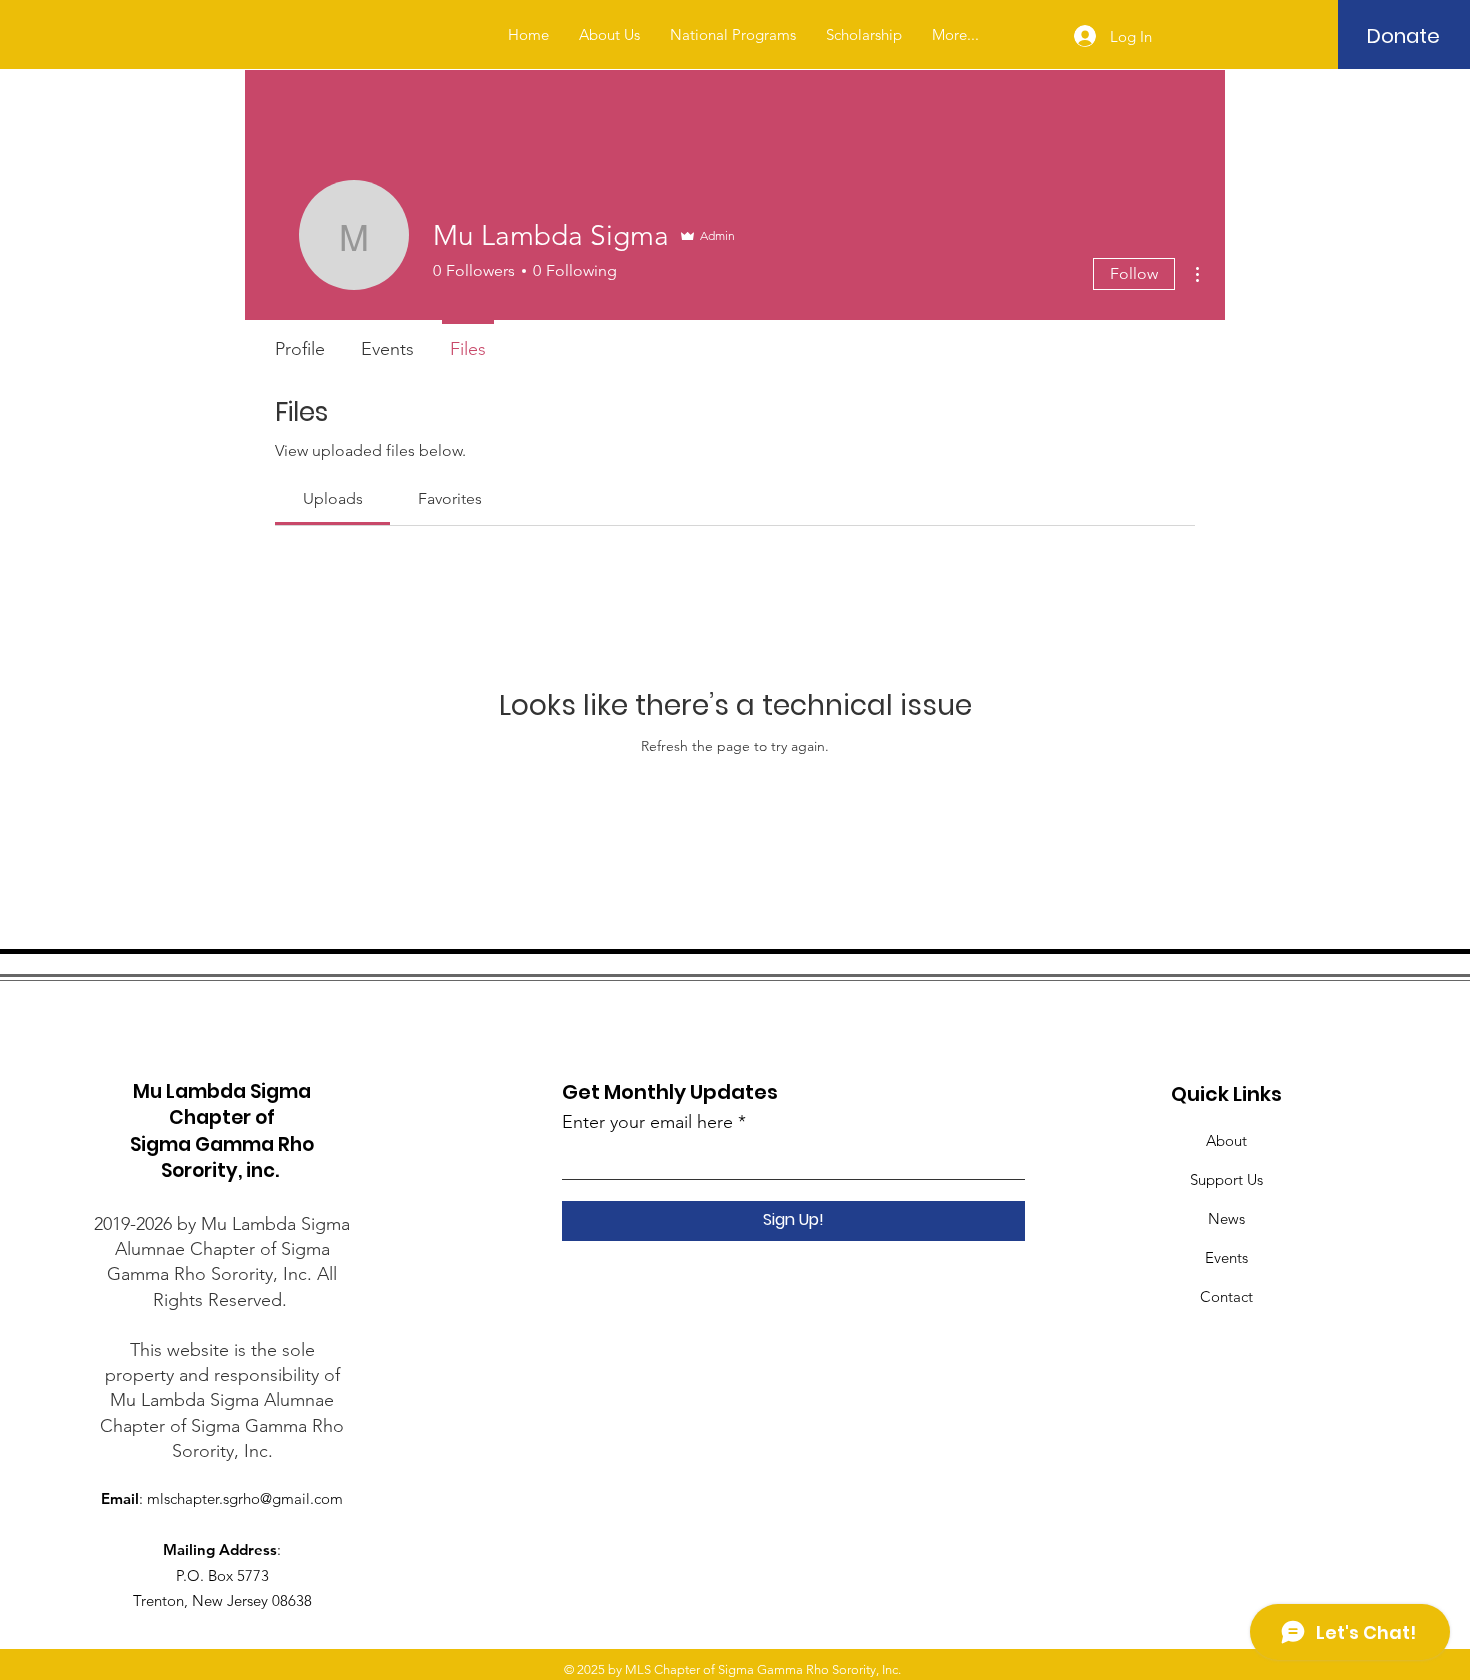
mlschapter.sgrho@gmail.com (245, 1498)
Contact (1226, 1296)
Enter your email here (647, 1122)
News (1226, 1218)
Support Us (1226, 1179)
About (1226, 1140)
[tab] (332, 499)
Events (1226, 1257)
